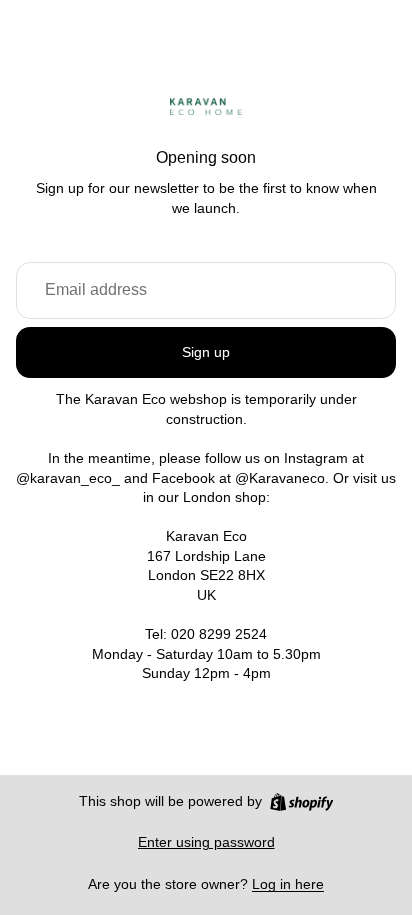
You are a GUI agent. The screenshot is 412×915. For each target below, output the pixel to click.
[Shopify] (301, 802)
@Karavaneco (280, 478)
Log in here (288, 884)
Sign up (206, 352)
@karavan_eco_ (68, 478)
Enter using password (206, 842)
